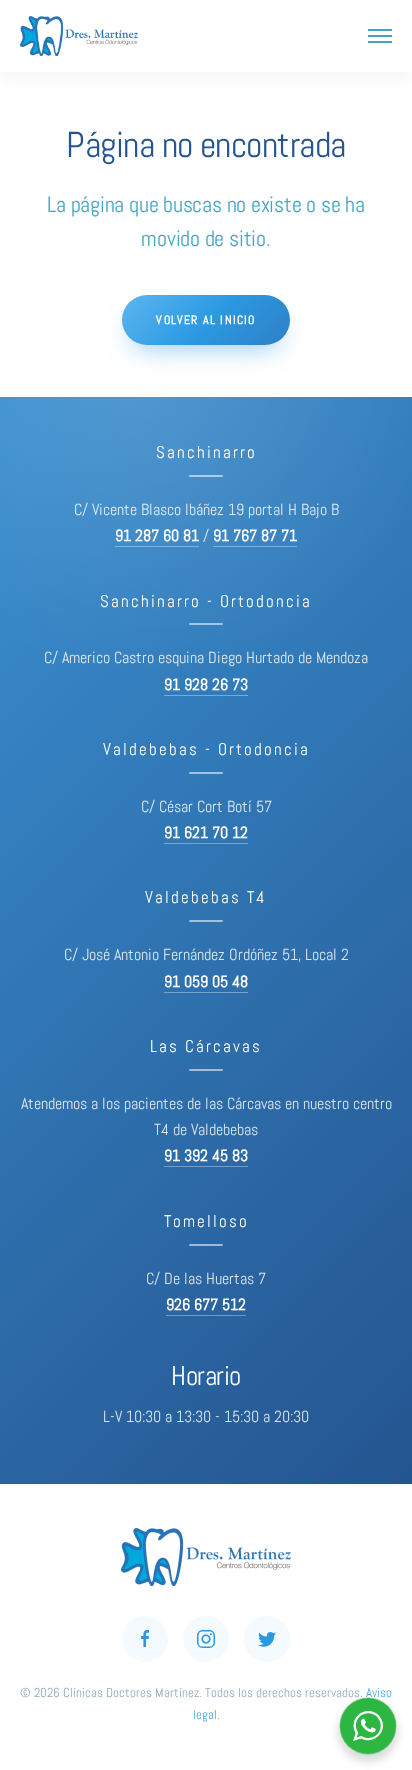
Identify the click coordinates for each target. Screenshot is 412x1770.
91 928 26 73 (206, 685)
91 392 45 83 (206, 1156)
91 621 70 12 (206, 833)
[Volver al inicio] (79, 36)
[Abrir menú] (380, 36)
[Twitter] (267, 1639)
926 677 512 (206, 1305)
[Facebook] (145, 1639)
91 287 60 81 (157, 536)
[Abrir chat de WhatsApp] (368, 1726)
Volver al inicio (205, 320)
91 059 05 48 (206, 982)
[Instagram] (206, 1639)
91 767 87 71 (255, 536)
